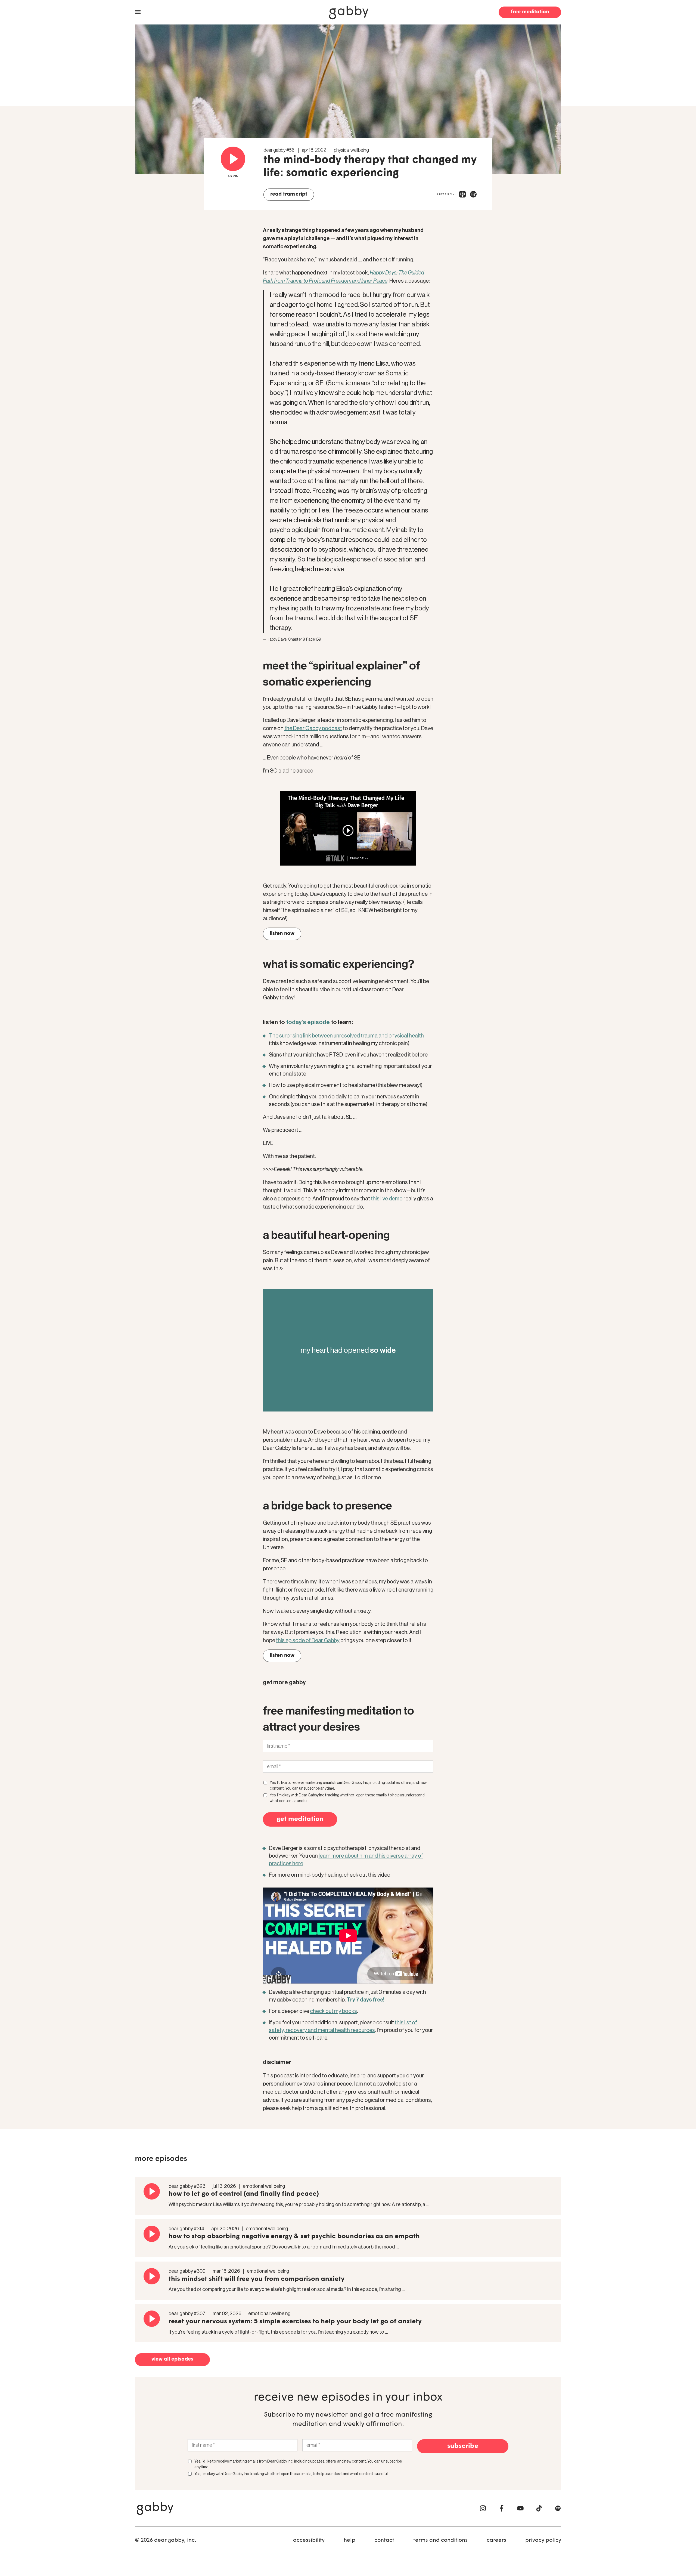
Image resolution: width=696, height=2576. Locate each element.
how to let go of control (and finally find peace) (244, 2194)
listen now (282, 934)
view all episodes (172, 2359)
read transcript (289, 194)
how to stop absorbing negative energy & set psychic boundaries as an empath (294, 2237)
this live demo (387, 1199)
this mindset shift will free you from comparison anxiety (257, 2279)
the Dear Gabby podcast (313, 728)
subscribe (463, 2446)
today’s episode (308, 1022)
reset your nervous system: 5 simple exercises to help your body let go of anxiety (295, 2322)
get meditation (300, 1819)
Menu (138, 12)
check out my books (333, 2011)
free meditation (530, 12)
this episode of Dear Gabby (308, 1641)
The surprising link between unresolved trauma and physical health (346, 1036)
